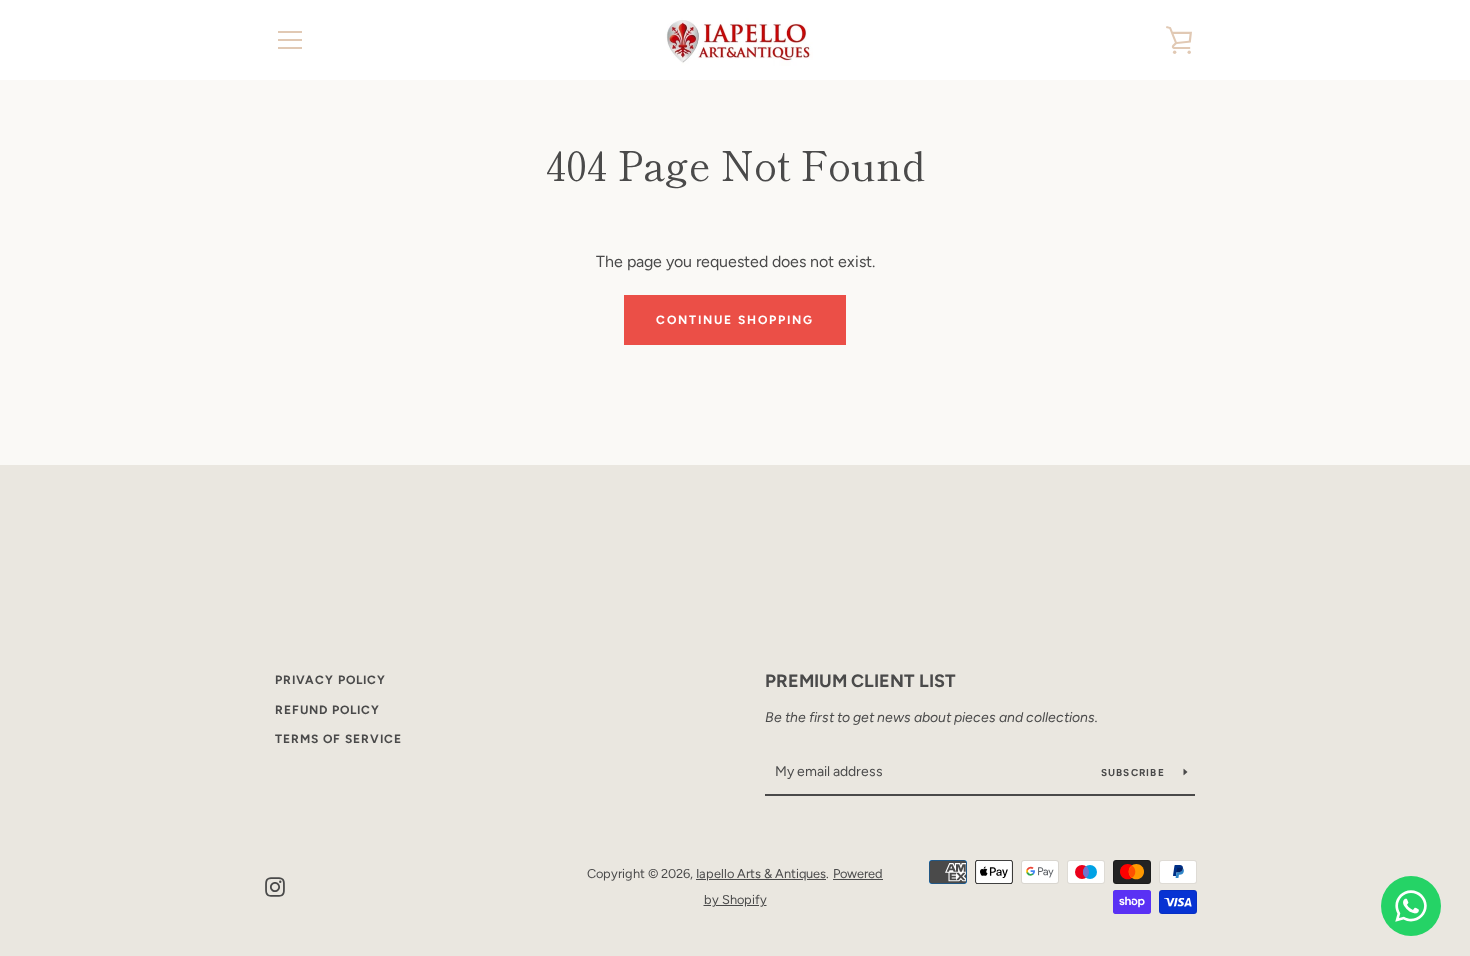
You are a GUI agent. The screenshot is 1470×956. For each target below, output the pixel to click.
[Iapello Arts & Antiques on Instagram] (275, 885)
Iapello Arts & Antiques (761, 873)
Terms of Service (338, 739)
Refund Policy (327, 710)
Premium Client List (860, 681)
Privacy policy (330, 680)
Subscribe (1135, 772)
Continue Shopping (735, 320)
